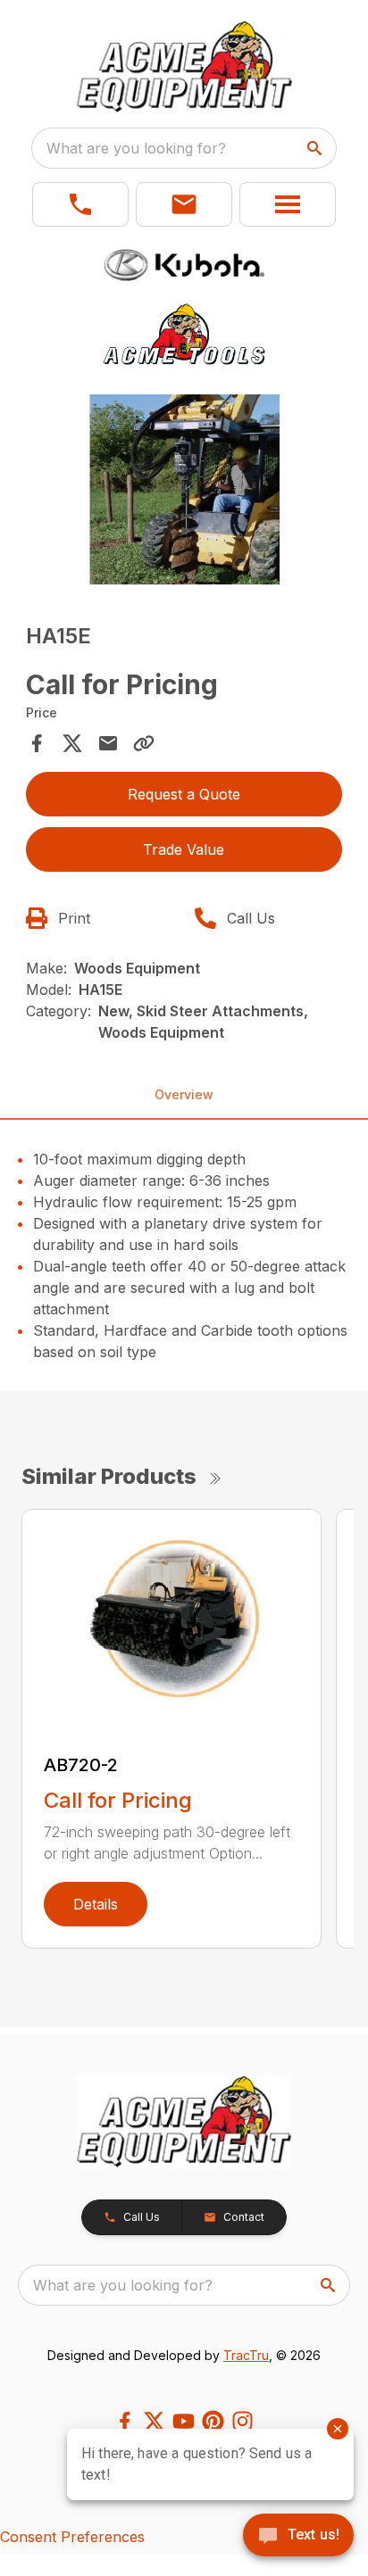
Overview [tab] (184, 1094)
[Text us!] (298, 2537)
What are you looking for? (136, 148)
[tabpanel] (184, 492)
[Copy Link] (144, 743)
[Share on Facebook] (37, 743)
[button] (80, 204)
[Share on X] (72, 743)
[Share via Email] (108, 743)
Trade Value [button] (184, 849)
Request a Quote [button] (184, 794)
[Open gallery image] (184, 489)
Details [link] (96, 1904)
